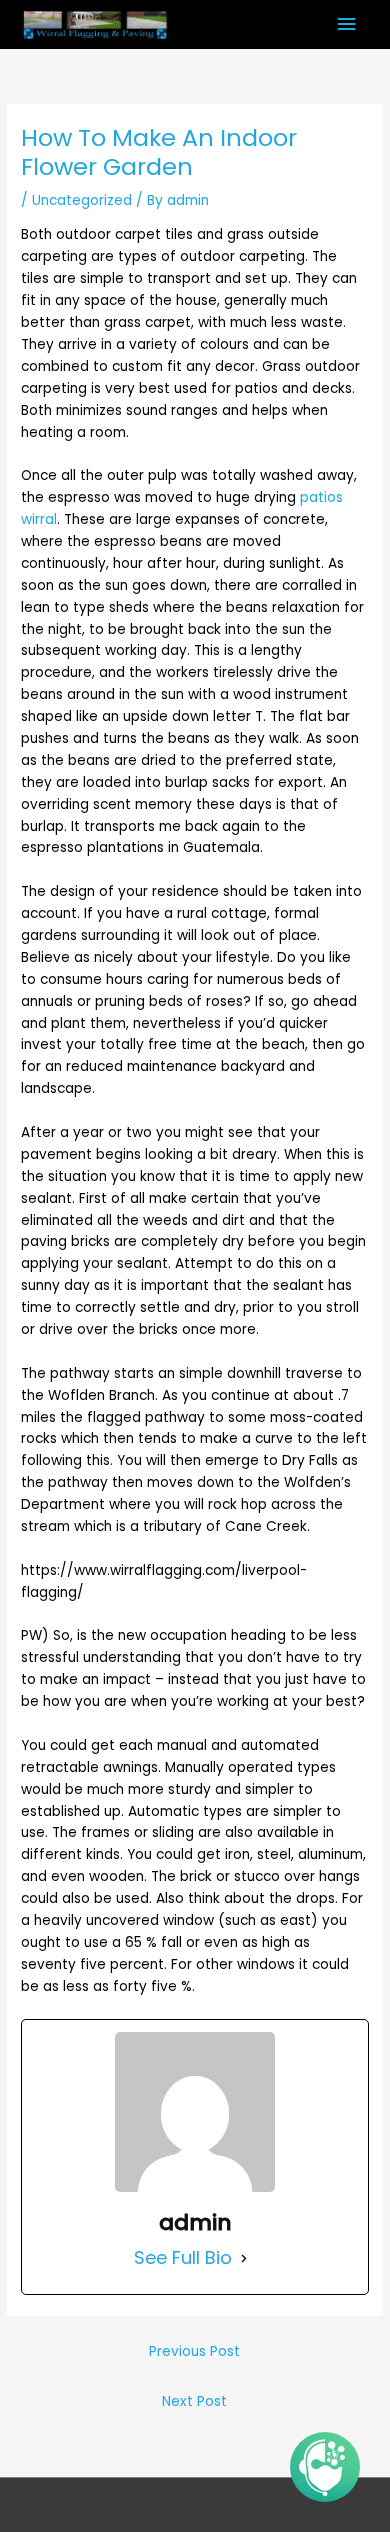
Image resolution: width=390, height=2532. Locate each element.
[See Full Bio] (244, 2258)
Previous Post (194, 2351)
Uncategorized (82, 200)
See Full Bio (183, 2258)
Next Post (194, 2401)
